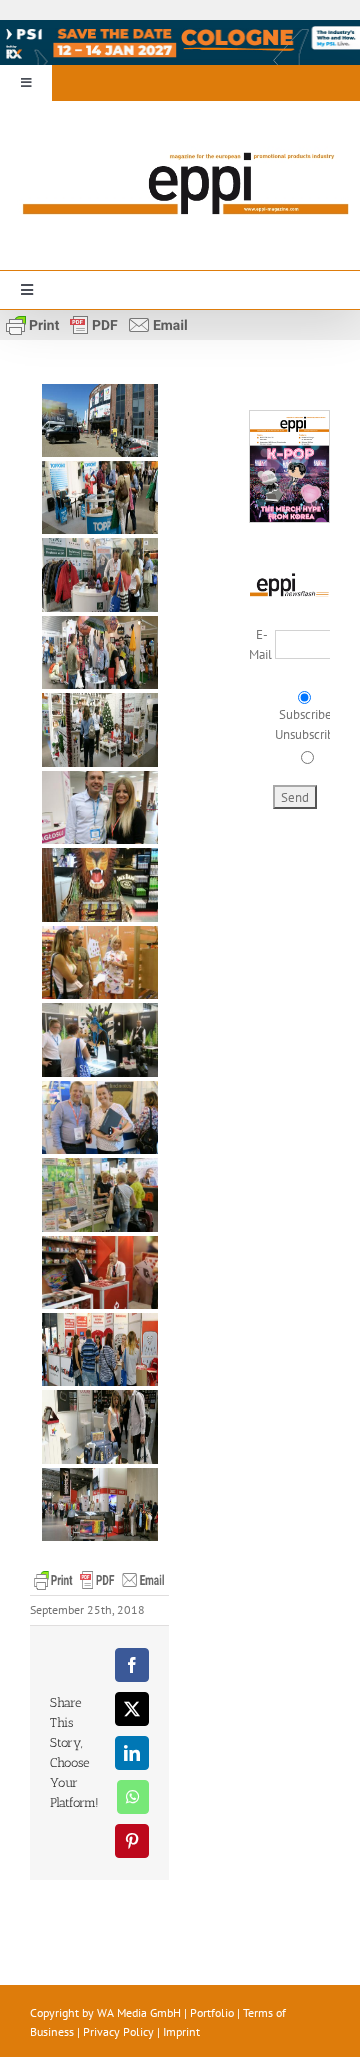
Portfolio (212, 2012)
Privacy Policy (118, 2031)
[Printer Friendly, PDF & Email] (97, 323)
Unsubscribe (308, 734)
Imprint (181, 2031)
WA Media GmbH (139, 2012)
